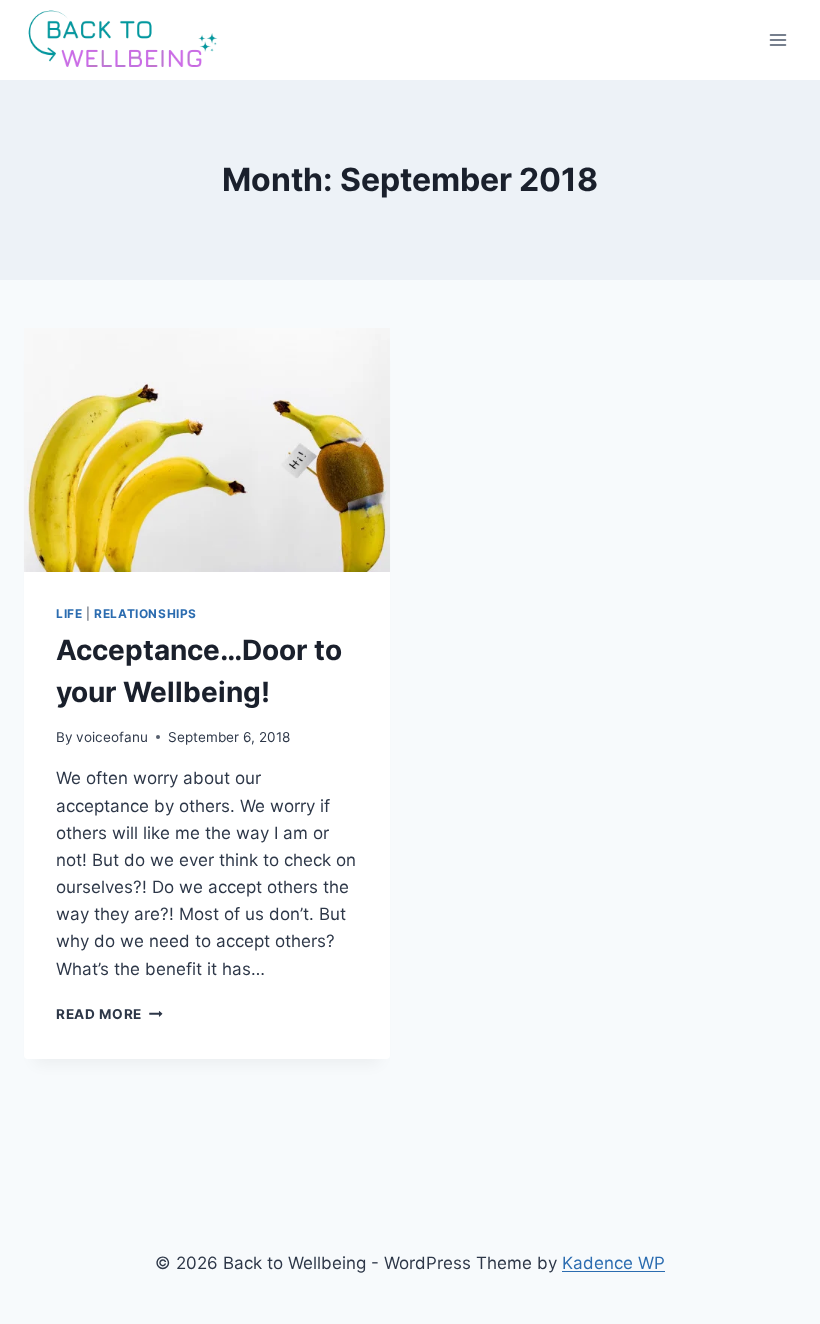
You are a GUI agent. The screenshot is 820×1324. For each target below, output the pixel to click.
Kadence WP (613, 1263)
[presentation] (207, 450)
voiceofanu (112, 737)
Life (69, 613)
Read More (109, 1014)
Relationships (145, 613)
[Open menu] (777, 39)
